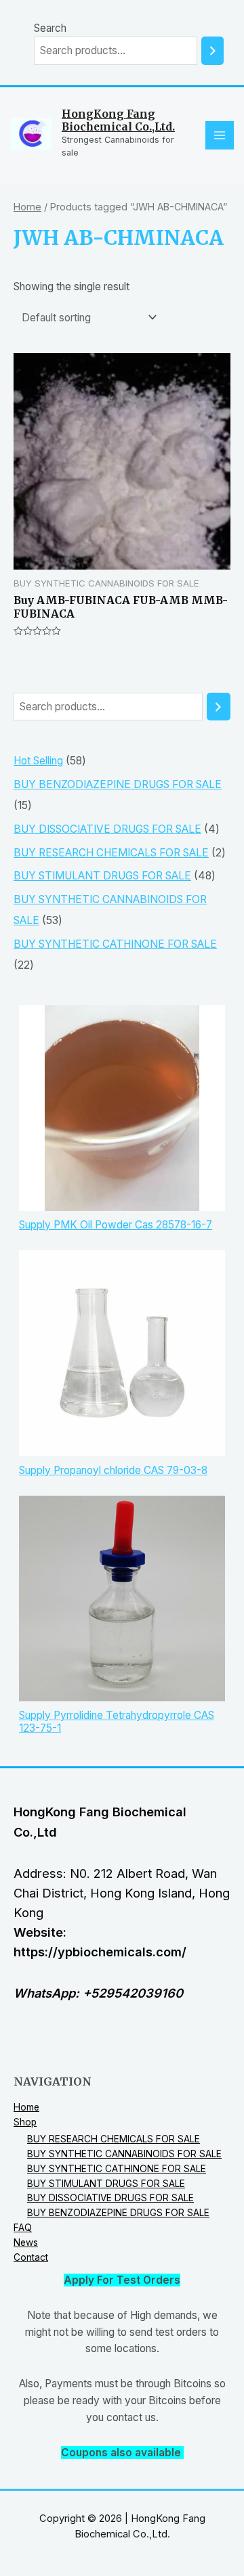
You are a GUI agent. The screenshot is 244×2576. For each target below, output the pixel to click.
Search (50, 28)
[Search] (212, 51)
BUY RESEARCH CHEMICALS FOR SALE (114, 2139)
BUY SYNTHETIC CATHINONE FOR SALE (117, 2169)
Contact (31, 2257)
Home (27, 207)
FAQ (23, 2228)
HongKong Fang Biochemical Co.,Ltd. (118, 120)
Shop (25, 2122)
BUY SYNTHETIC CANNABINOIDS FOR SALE (124, 2154)
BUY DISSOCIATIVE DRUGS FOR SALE (110, 2198)
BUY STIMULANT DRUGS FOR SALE (106, 2184)
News (26, 2242)
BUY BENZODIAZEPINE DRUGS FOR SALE (118, 2213)
